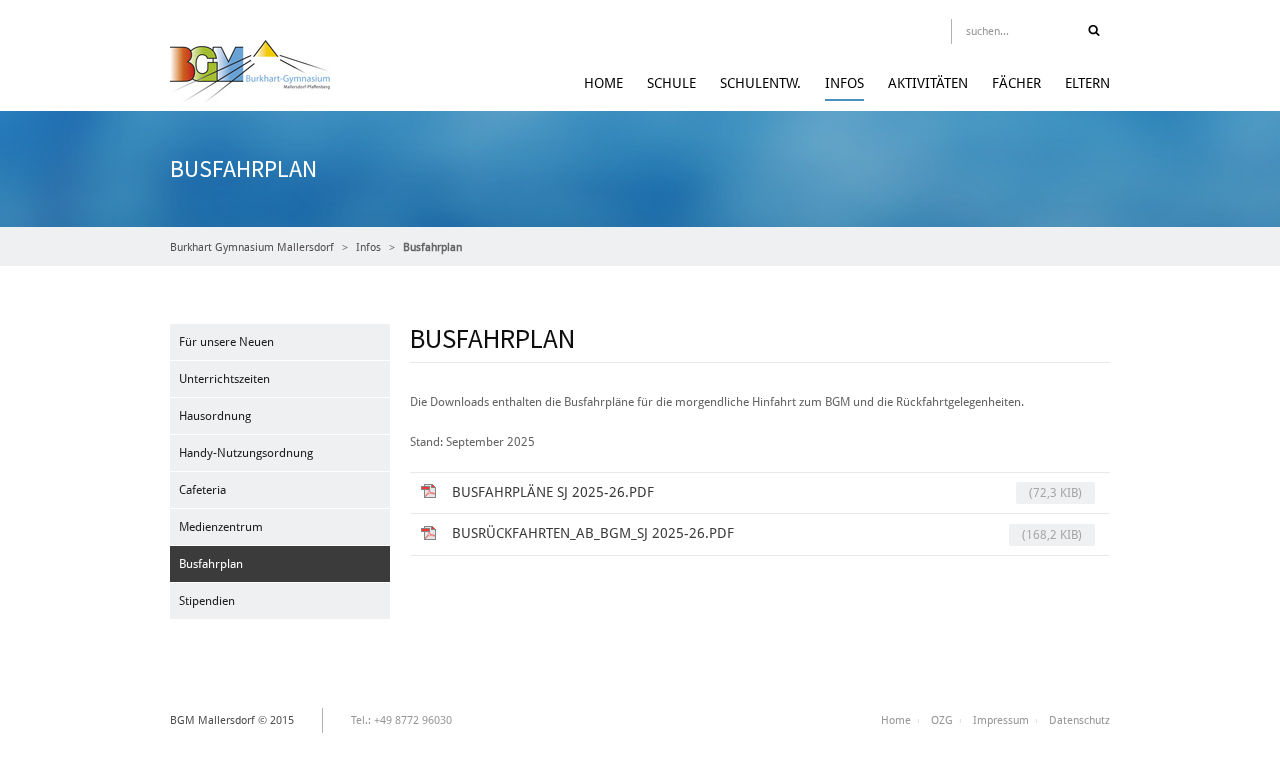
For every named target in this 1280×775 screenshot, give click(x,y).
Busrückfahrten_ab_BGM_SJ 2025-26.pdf (767, 533)
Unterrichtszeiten (224, 379)
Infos (844, 83)
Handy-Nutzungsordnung (246, 453)
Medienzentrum (221, 527)
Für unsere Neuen (226, 342)
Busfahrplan (211, 564)
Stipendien (207, 601)
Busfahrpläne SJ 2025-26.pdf (767, 492)
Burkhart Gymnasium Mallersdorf (252, 247)
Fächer (1016, 83)
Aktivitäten (928, 83)
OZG (942, 720)
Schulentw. (760, 83)
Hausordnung (215, 416)
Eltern (1087, 83)
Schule (671, 83)
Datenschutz (1079, 720)
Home (603, 83)
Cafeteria (202, 490)
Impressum (1001, 720)
